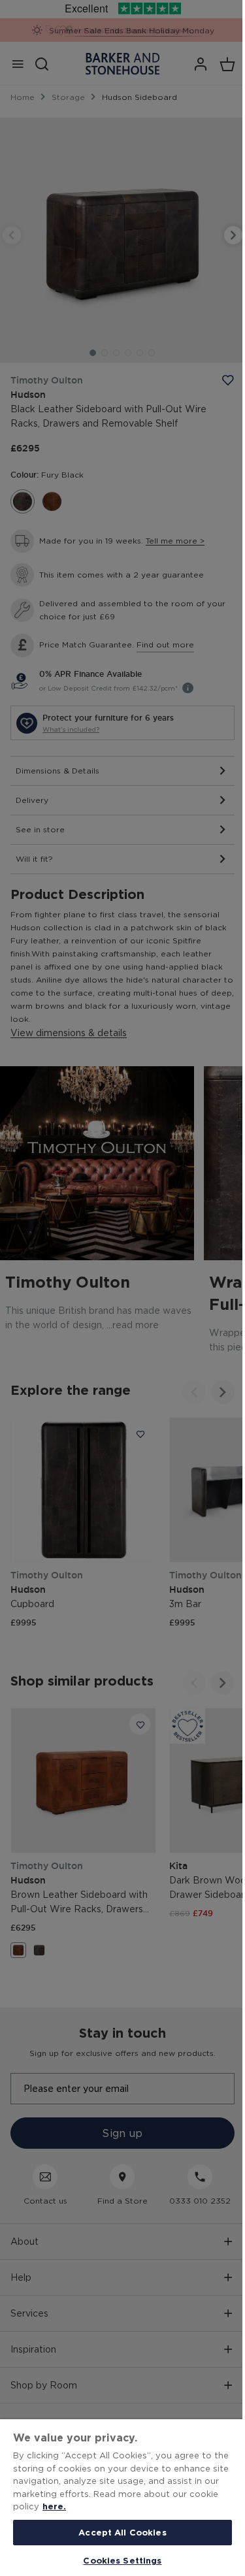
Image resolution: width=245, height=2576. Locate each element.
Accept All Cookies (122, 2532)
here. (54, 2506)
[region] (122, 2498)
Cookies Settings (122, 2560)
